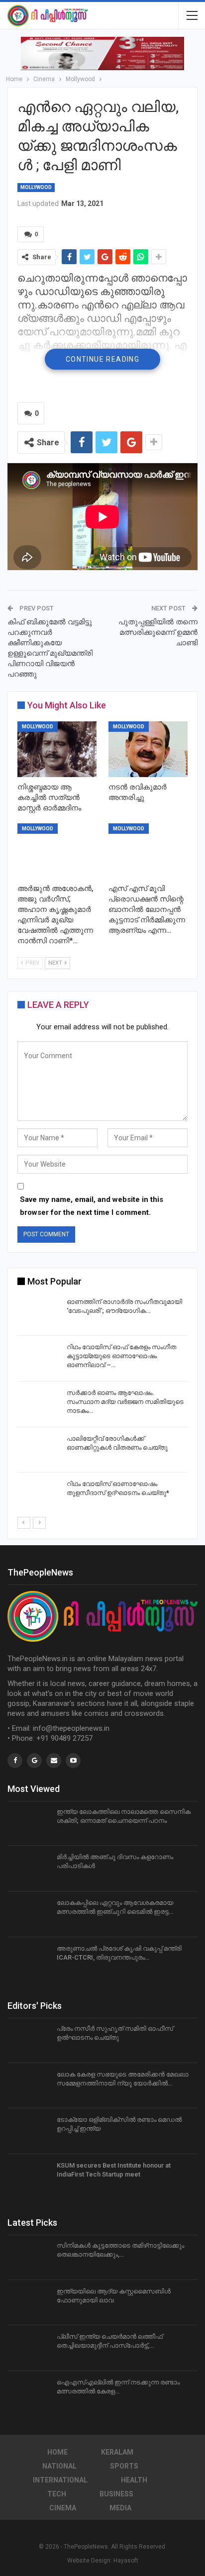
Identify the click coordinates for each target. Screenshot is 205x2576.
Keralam (117, 2452)
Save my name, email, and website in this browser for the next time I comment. (92, 1206)
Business (116, 2494)
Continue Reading (102, 359)
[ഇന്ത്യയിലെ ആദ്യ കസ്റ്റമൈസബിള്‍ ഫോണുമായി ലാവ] (29, 2303)
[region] (102, 53)
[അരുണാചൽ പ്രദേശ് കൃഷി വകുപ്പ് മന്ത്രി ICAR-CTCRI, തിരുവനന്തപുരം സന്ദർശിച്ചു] (29, 1960)
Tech (57, 2494)
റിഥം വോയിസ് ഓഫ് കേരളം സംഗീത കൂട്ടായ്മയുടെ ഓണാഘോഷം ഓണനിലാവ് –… (121, 1356)
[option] (102, 1406)
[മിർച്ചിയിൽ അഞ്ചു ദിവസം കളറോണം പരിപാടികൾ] (29, 1869)
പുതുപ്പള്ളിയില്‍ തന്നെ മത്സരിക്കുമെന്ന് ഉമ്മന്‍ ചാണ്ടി (158, 632)
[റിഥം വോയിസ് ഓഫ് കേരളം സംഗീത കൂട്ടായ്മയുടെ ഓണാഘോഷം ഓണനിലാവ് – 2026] (39, 1359)
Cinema (63, 2508)
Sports (124, 2466)
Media (120, 2508)
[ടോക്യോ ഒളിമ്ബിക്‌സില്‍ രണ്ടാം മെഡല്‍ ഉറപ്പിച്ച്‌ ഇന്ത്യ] (29, 2131)
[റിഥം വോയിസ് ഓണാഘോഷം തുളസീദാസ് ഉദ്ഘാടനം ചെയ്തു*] (39, 1495)
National (59, 2466)
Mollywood (36, 187)
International (60, 2480)
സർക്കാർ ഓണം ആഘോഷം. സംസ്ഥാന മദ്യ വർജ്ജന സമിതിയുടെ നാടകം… (125, 1402)
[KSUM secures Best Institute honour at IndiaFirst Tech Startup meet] (29, 2177)
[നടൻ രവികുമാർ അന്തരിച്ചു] (148, 749)
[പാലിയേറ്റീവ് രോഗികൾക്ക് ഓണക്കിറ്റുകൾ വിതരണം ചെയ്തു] (39, 1450)
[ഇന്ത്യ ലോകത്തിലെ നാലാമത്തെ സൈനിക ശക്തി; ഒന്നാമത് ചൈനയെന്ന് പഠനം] (29, 1823)
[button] (102, 53)
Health (134, 2480)
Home (57, 2452)
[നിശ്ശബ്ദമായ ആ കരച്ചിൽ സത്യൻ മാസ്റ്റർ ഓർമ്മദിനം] (57, 749)
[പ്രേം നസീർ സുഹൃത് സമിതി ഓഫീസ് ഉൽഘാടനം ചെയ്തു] (29, 2040)
